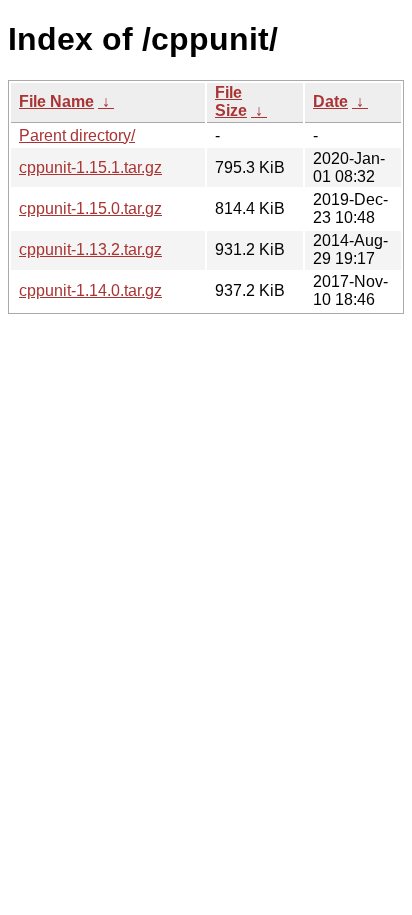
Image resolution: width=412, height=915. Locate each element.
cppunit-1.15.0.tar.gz (90, 208)
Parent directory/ (77, 135)
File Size (231, 101)
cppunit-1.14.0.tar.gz (90, 290)
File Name (56, 101)
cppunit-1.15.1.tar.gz (90, 167)
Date (330, 101)
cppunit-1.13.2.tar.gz (90, 249)
